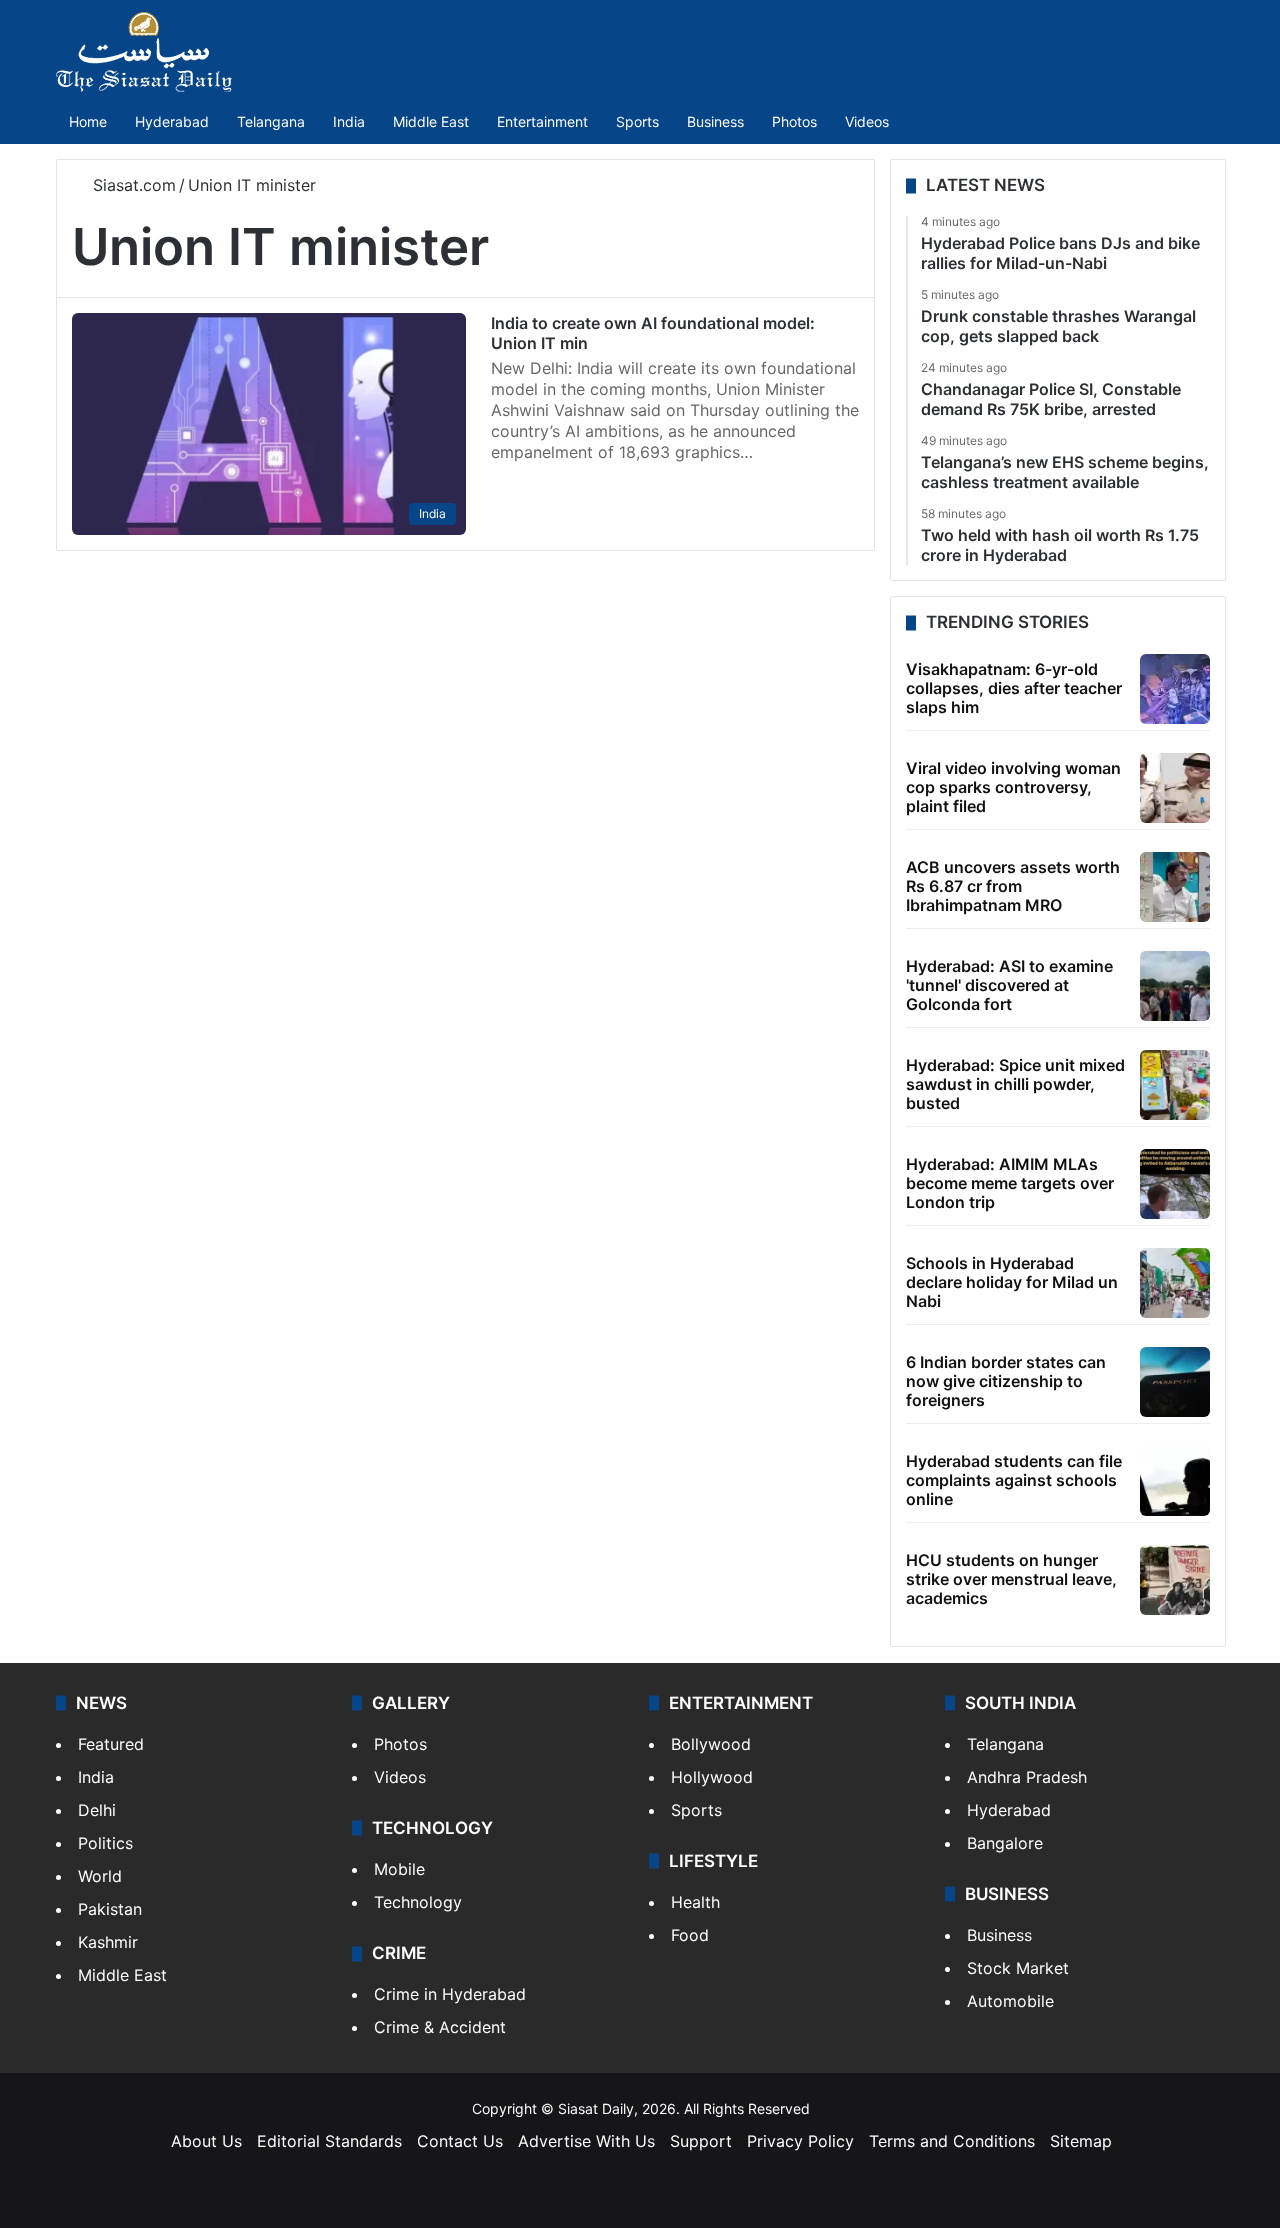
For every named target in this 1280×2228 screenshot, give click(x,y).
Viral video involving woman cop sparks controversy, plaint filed (1013, 787)
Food (690, 1935)
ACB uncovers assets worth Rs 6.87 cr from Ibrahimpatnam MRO (1013, 886)
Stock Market (1018, 1968)
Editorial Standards (329, 2141)
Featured (111, 1744)
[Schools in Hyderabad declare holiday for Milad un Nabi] (1175, 1283)
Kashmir (108, 1942)
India (349, 121)
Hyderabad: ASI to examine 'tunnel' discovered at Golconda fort (1009, 985)
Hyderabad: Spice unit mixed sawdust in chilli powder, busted (1015, 1084)
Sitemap (1081, 2141)
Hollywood (712, 1777)
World (100, 1876)
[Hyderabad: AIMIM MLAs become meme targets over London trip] (1175, 1184)
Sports (637, 121)
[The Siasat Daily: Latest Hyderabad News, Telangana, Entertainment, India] (144, 52)
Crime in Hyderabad (450, 1994)
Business (715, 121)
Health (695, 1902)
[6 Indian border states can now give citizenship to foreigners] (1175, 1382)
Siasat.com (132, 185)
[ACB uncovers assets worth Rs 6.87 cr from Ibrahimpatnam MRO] (1175, 887)
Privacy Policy (800, 2141)
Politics (105, 1843)
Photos (794, 121)
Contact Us (460, 2141)
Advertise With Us (586, 2141)
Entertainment (542, 121)
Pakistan (110, 1909)
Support (701, 2141)
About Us (206, 2141)
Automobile (1010, 2001)
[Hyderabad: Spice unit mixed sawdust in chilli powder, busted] (1175, 1085)
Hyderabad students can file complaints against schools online (1014, 1480)
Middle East (431, 121)
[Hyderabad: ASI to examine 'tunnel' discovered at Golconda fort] (1175, 986)
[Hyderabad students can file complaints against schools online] (1175, 1481)
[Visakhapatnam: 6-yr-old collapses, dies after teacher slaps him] (1175, 689)
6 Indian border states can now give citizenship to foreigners (1006, 1381)
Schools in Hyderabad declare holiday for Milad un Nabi (1012, 1282)
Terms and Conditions (952, 2141)
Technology (418, 1902)
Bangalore (1005, 1843)
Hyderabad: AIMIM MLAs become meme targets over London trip (1010, 1183)
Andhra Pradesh (1027, 1777)
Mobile (399, 1869)
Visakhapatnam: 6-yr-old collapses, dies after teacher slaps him (1014, 688)
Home (88, 121)
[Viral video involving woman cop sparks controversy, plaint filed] (1175, 788)
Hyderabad (172, 121)
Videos (867, 121)
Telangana (271, 121)
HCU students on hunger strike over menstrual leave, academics (1011, 1579)
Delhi (97, 1810)
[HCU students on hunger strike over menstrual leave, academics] (1175, 1580)
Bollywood (711, 1744)
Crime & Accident (440, 2027)
